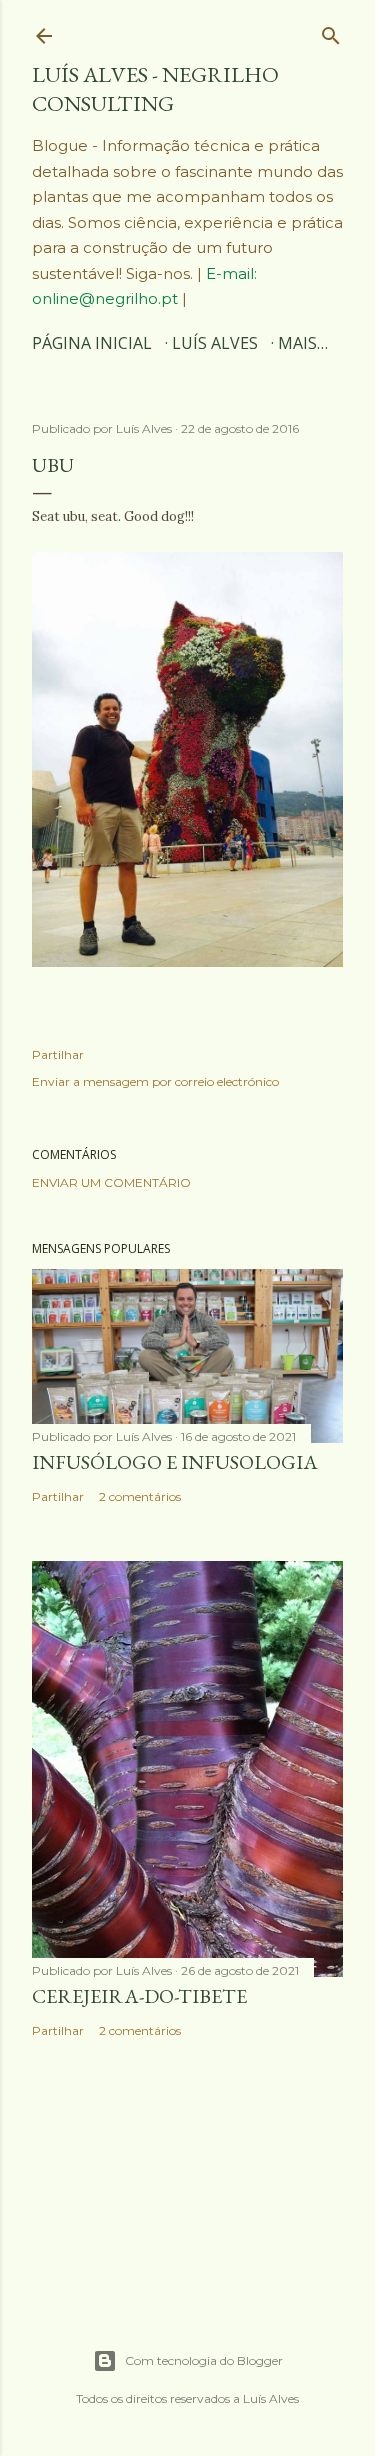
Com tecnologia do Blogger (204, 2360)
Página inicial (92, 343)
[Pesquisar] (331, 31)
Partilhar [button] (58, 1054)
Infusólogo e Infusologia (175, 1462)
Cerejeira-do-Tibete (139, 1996)
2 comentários (140, 1496)
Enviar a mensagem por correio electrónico (155, 1081)
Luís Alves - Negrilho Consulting (155, 89)
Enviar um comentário (111, 1182)
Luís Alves (215, 343)
